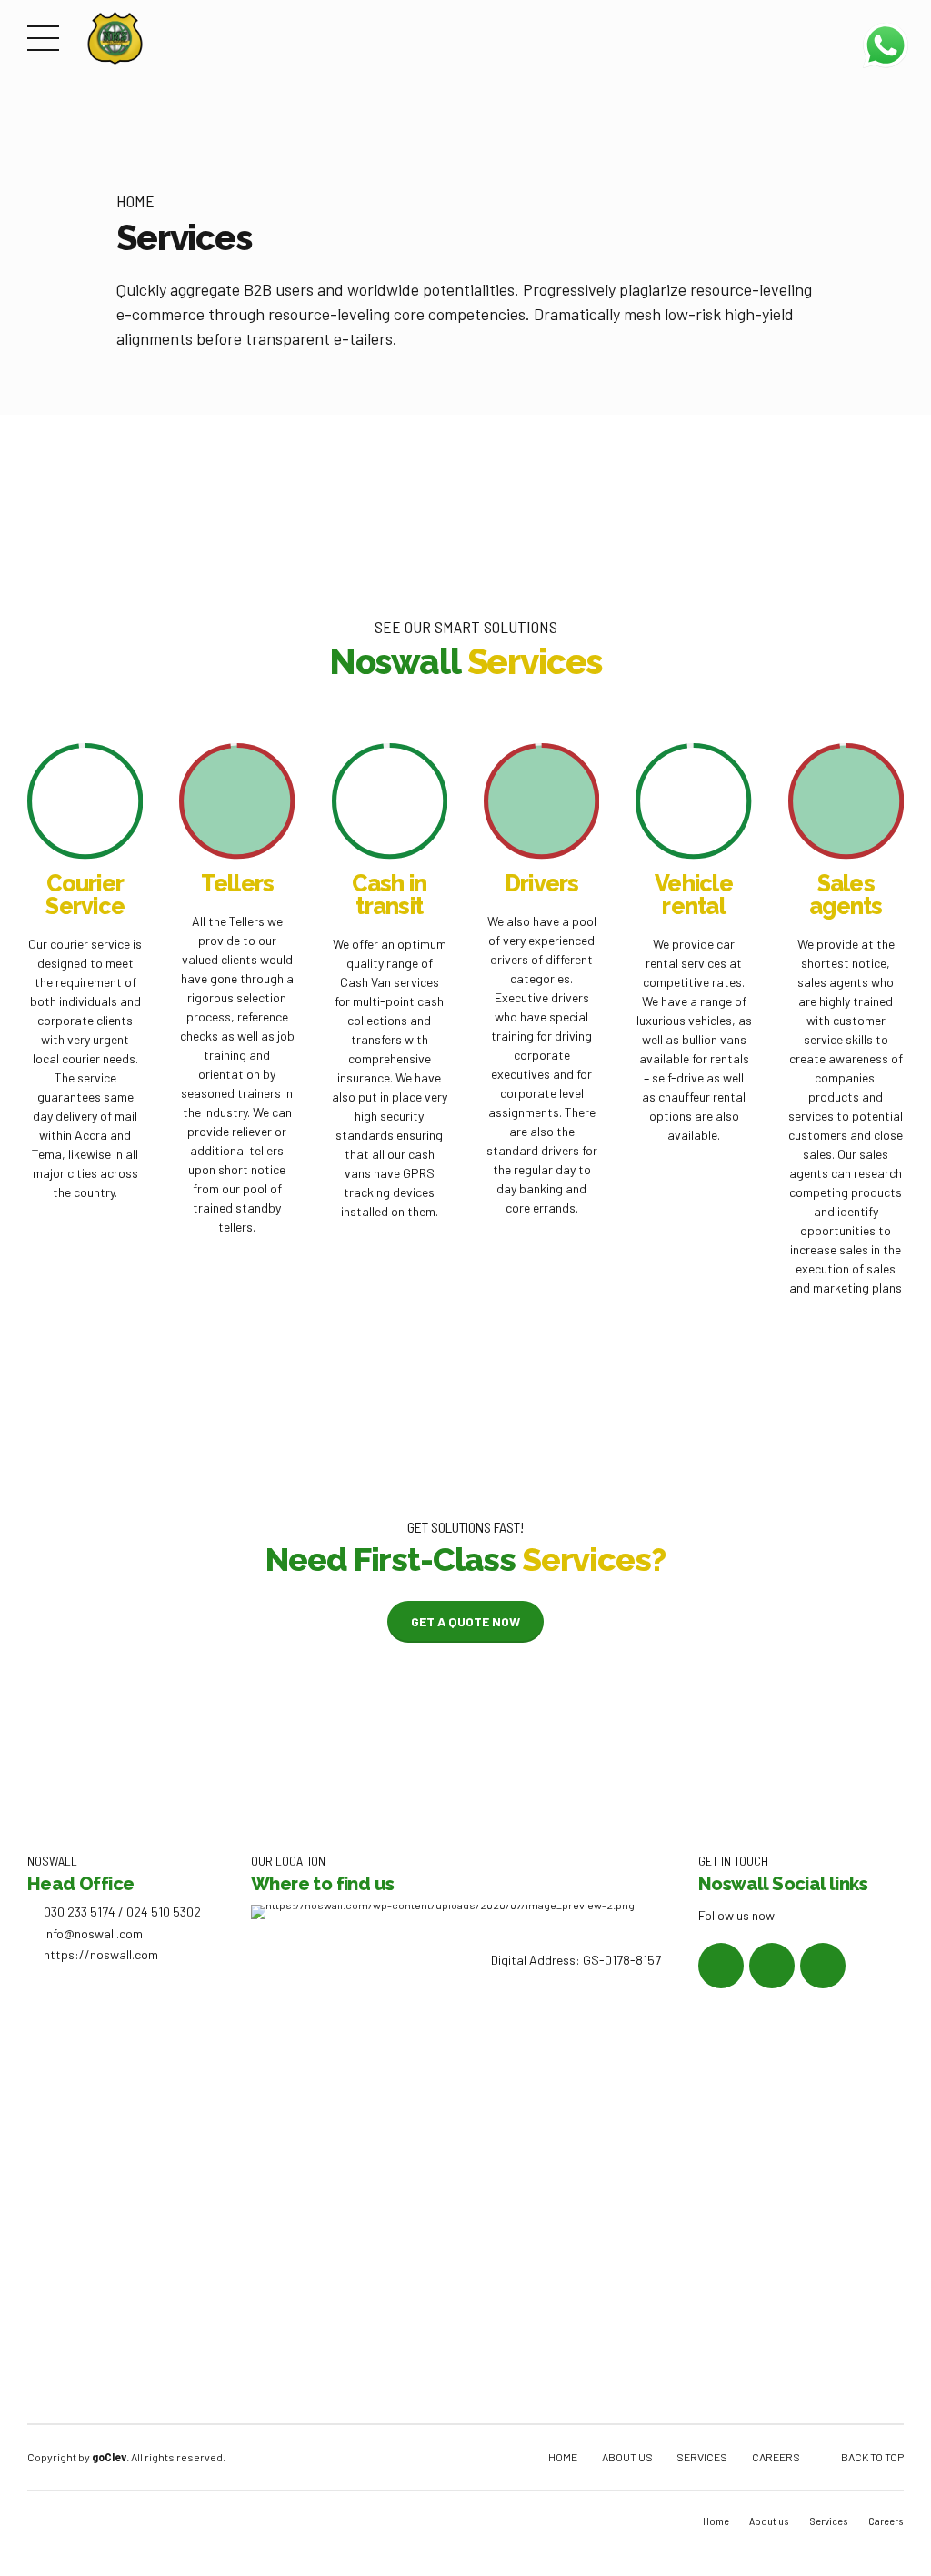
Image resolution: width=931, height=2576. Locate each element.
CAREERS (776, 2457)
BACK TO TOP (872, 2457)
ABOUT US (627, 2457)
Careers (886, 2521)
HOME (563, 2457)
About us (769, 2521)
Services (829, 2521)
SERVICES (702, 2457)
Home (135, 201)
